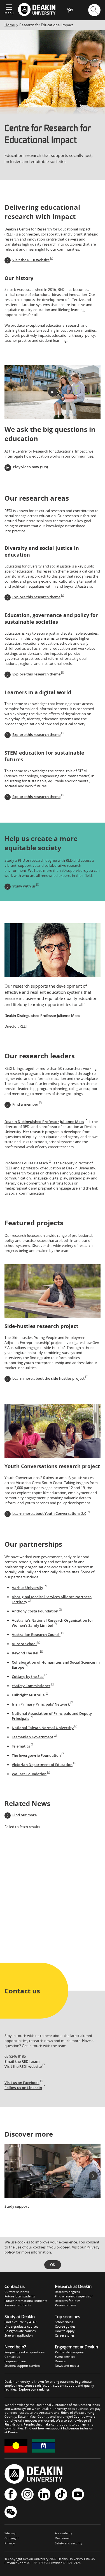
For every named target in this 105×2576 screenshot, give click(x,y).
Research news (66, 2305)
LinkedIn (44, 2495)
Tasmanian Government (32, 1737)
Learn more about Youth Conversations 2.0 (49, 1513)
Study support (17, 2206)
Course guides (65, 2326)
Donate (60, 2361)
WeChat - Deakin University (11, 2512)
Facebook (11, 2495)
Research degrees (67, 2292)
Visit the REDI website (31, 260)
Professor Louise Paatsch (26, 1163)
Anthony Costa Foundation (35, 1611)
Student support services (22, 2366)
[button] (53, 392)
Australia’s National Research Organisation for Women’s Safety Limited (53, 1623)
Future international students (26, 2301)
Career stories (65, 2335)
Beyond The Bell (26, 1653)
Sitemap (10, 2533)
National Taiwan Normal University (43, 1728)
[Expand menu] (9, 8)
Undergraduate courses (21, 2326)
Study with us (24, 886)
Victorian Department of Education (42, 1765)
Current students (17, 2292)
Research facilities (68, 2301)
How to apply (65, 2331)
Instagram (27, 2495)
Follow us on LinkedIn (23, 2088)
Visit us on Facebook (22, 2083)
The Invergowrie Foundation (36, 1755)
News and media (67, 2366)
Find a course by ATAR (21, 2322)
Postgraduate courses (20, 2331)
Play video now (26, 467)
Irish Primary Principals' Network (41, 1704)
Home (10, 25)
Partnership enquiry (69, 2352)
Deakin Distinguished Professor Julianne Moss (44, 1122)
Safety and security (69, 2543)
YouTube (78, 2495)
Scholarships (64, 2322)
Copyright (12, 2538)
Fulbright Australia (28, 1695)
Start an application (19, 2335)
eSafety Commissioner (31, 1686)
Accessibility (64, 2533)
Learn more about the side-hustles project (48, 1378)
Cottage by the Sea (28, 1676)
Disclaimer (62, 2538)
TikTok (61, 2495)
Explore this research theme (36, 597)
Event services (65, 2357)
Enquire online (15, 2361)
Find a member (25, 1104)
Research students (18, 2305)
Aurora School (24, 1644)
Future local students (20, 2296)
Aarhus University (27, 1588)
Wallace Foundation (29, 1774)
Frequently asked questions (25, 2352)
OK (53, 2265)
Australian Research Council (36, 1635)
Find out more (25, 1815)
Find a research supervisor (74, 2296)
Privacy (10, 2543)
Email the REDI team (22, 2061)
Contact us (12, 2357)
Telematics (21, 1746)
